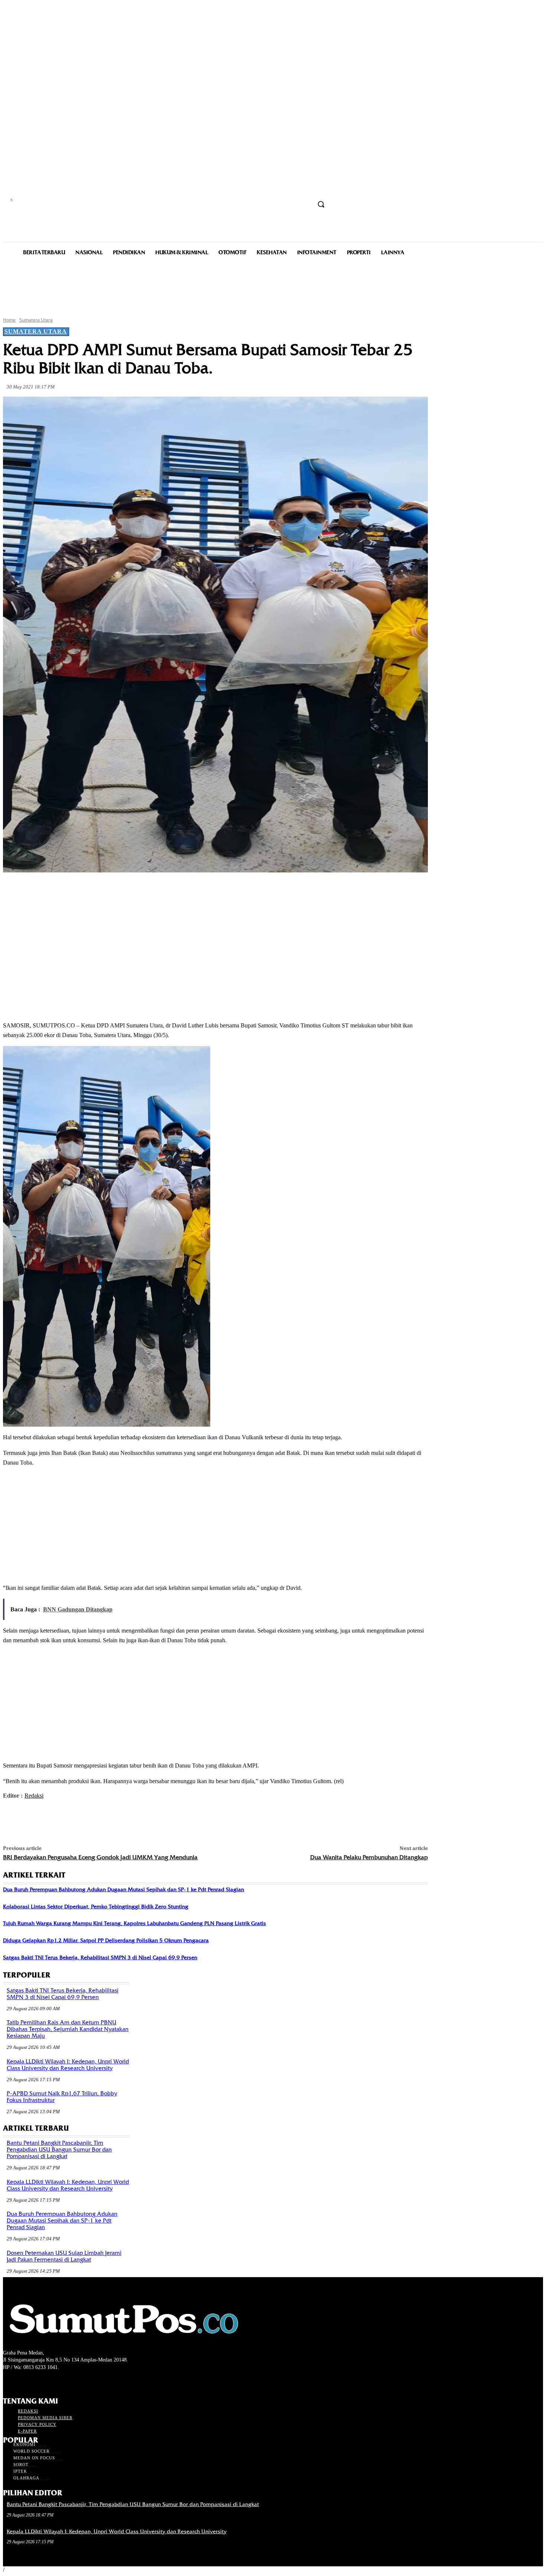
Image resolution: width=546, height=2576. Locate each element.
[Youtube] (47, 2381)
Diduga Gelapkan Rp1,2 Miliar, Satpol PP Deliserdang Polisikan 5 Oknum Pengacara (106, 1940)
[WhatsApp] (150, 890)
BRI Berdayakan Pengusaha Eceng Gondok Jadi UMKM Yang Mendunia (100, 1857)
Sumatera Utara (36, 320)
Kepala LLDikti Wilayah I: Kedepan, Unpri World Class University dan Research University (68, 2065)
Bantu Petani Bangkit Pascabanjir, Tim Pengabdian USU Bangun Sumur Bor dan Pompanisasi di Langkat (59, 2150)
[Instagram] (21, 2381)
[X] (97, 890)
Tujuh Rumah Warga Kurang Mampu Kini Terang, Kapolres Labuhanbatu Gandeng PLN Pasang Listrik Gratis (134, 1923)
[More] (177, 890)
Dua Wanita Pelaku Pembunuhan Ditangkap (369, 1857)
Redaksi (34, 1796)
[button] (321, 204)
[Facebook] (70, 890)
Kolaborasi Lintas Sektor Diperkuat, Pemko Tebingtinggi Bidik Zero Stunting (96, 1907)
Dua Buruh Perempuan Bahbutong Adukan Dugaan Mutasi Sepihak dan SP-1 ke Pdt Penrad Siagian (123, 1889)
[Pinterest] (123, 890)
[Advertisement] (273, 285)
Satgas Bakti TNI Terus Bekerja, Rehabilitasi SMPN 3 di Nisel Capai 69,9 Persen (100, 1957)
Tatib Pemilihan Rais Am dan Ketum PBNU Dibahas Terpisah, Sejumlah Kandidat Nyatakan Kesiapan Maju (68, 2029)
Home (9, 320)
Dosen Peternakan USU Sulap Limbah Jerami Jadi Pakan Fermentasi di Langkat (64, 2256)
